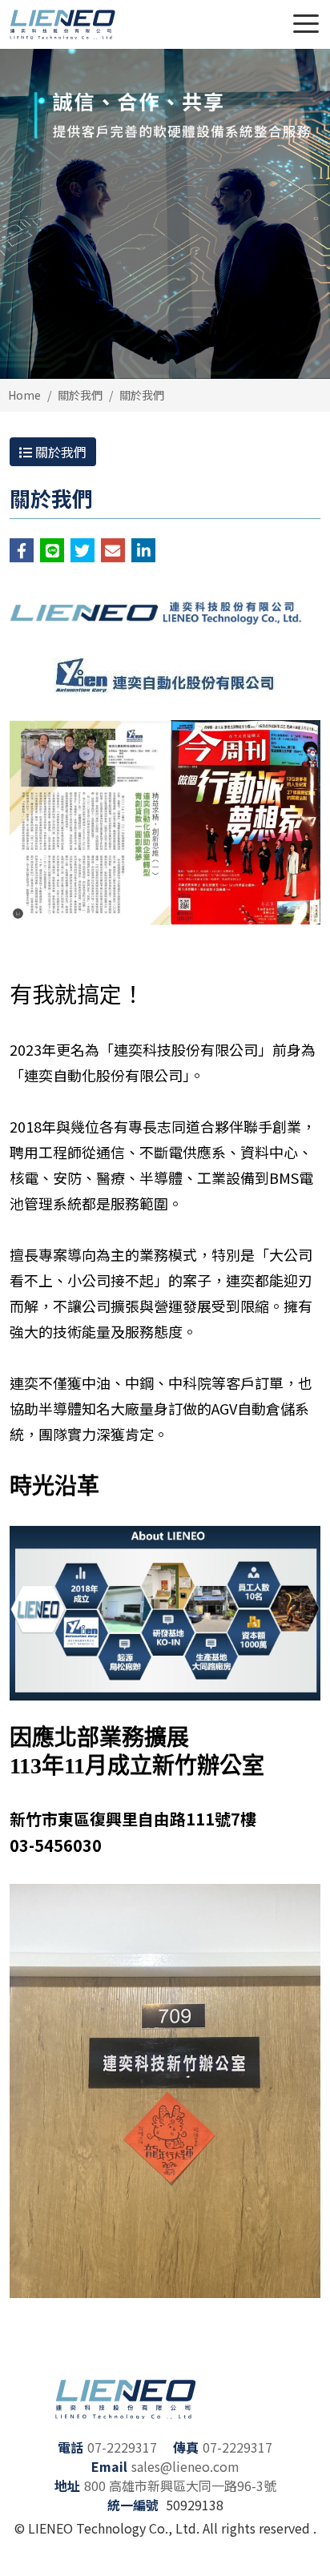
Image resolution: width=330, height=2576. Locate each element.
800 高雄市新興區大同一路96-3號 (180, 2485)
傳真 (186, 2447)
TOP (298, 2544)
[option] (165, 214)
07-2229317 (122, 2447)
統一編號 (133, 2505)
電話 (70, 2447)
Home (24, 395)
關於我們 (80, 395)
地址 (67, 2485)
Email (109, 2466)
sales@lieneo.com (185, 2466)
